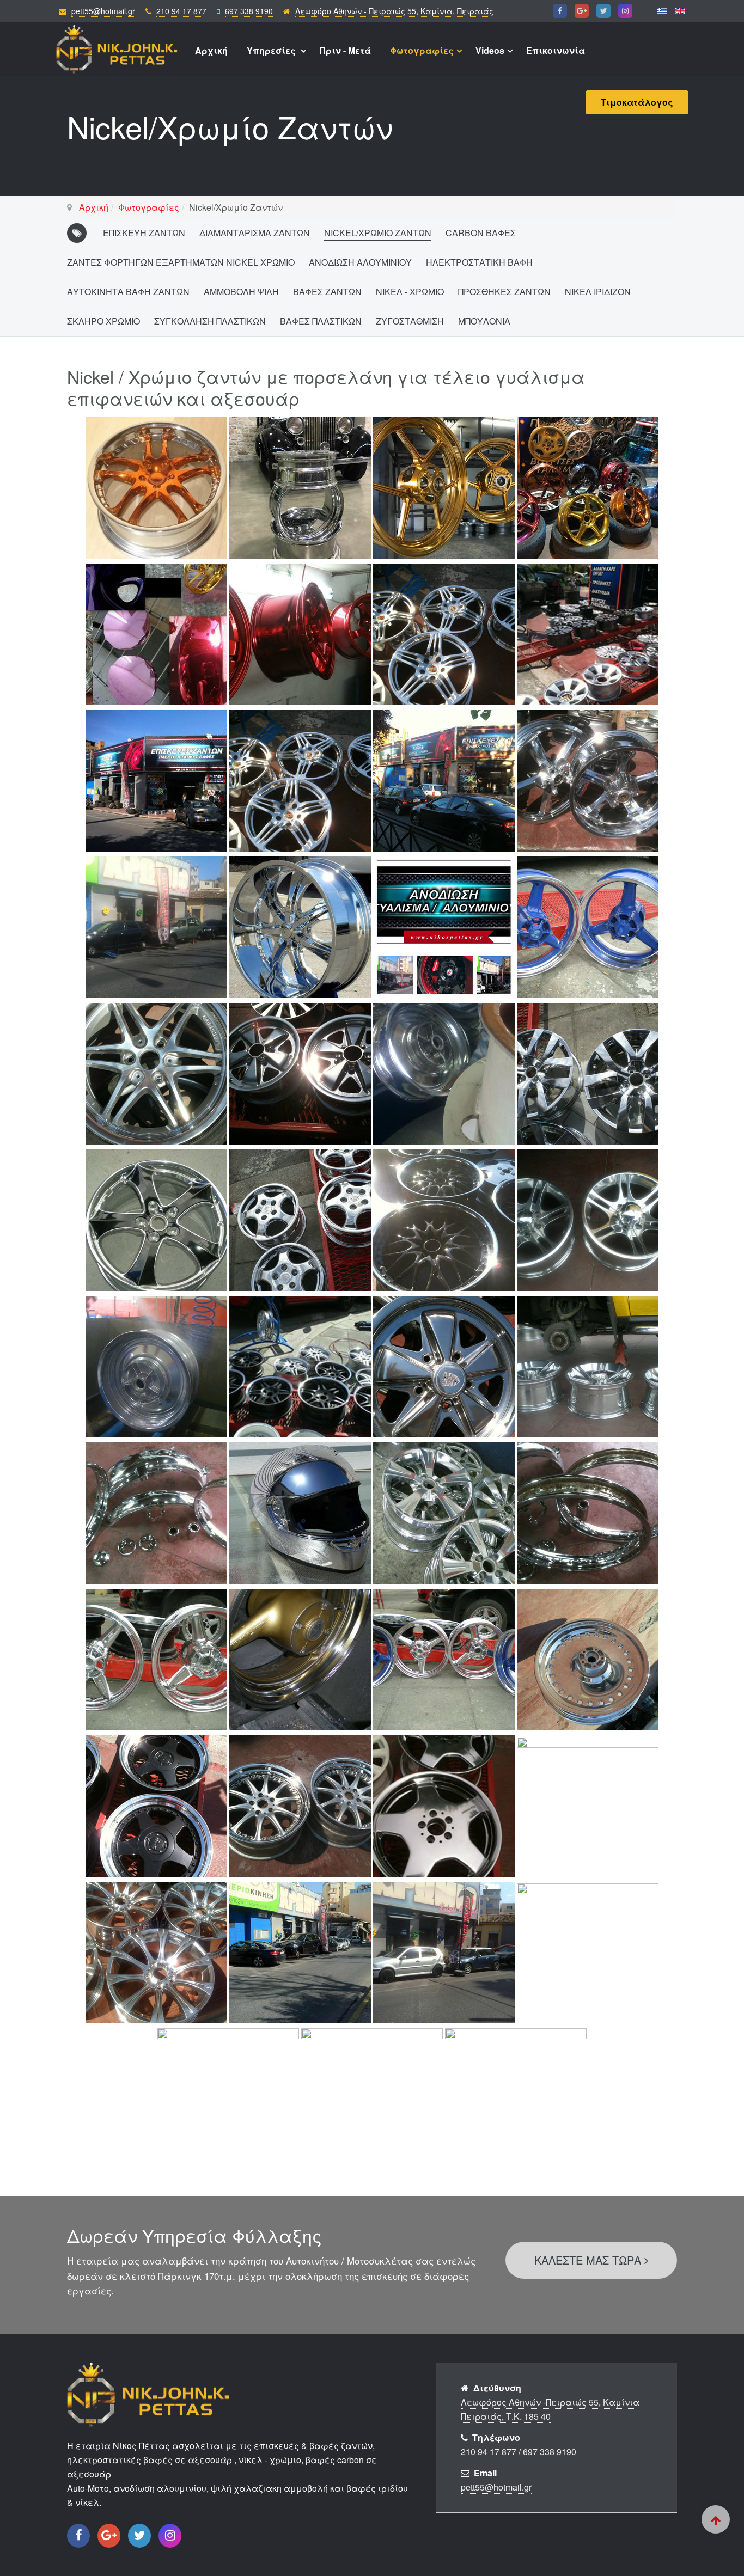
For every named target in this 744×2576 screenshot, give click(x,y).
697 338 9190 (249, 11)
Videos (490, 50)
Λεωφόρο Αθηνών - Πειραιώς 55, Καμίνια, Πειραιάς (394, 11)
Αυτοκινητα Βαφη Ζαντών (128, 292)
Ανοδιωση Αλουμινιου (360, 262)
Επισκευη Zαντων (144, 233)
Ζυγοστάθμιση (410, 321)
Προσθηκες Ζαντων (504, 292)
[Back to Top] (716, 2519)
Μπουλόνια (484, 321)
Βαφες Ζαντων (327, 292)
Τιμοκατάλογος (637, 102)
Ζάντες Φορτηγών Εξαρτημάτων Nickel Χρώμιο (181, 262)
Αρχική (211, 50)
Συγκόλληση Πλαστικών (210, 321)
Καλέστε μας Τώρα (589, 2260)
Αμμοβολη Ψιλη (241, 292)
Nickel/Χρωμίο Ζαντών (378, 233)
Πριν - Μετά (345, 50)
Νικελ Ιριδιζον (598, 292)
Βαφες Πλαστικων (321, 321)
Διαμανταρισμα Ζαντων (255, 233)
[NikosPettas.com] (117, 44)
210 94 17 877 (181, 11)
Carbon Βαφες (481, 233)
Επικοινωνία (556, 50)
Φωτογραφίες (422, 50)
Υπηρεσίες (272, 50)
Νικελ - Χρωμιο (410, 292)
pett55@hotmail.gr (103, 11)
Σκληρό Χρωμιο (103, 321)
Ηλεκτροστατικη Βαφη (479, 262)
